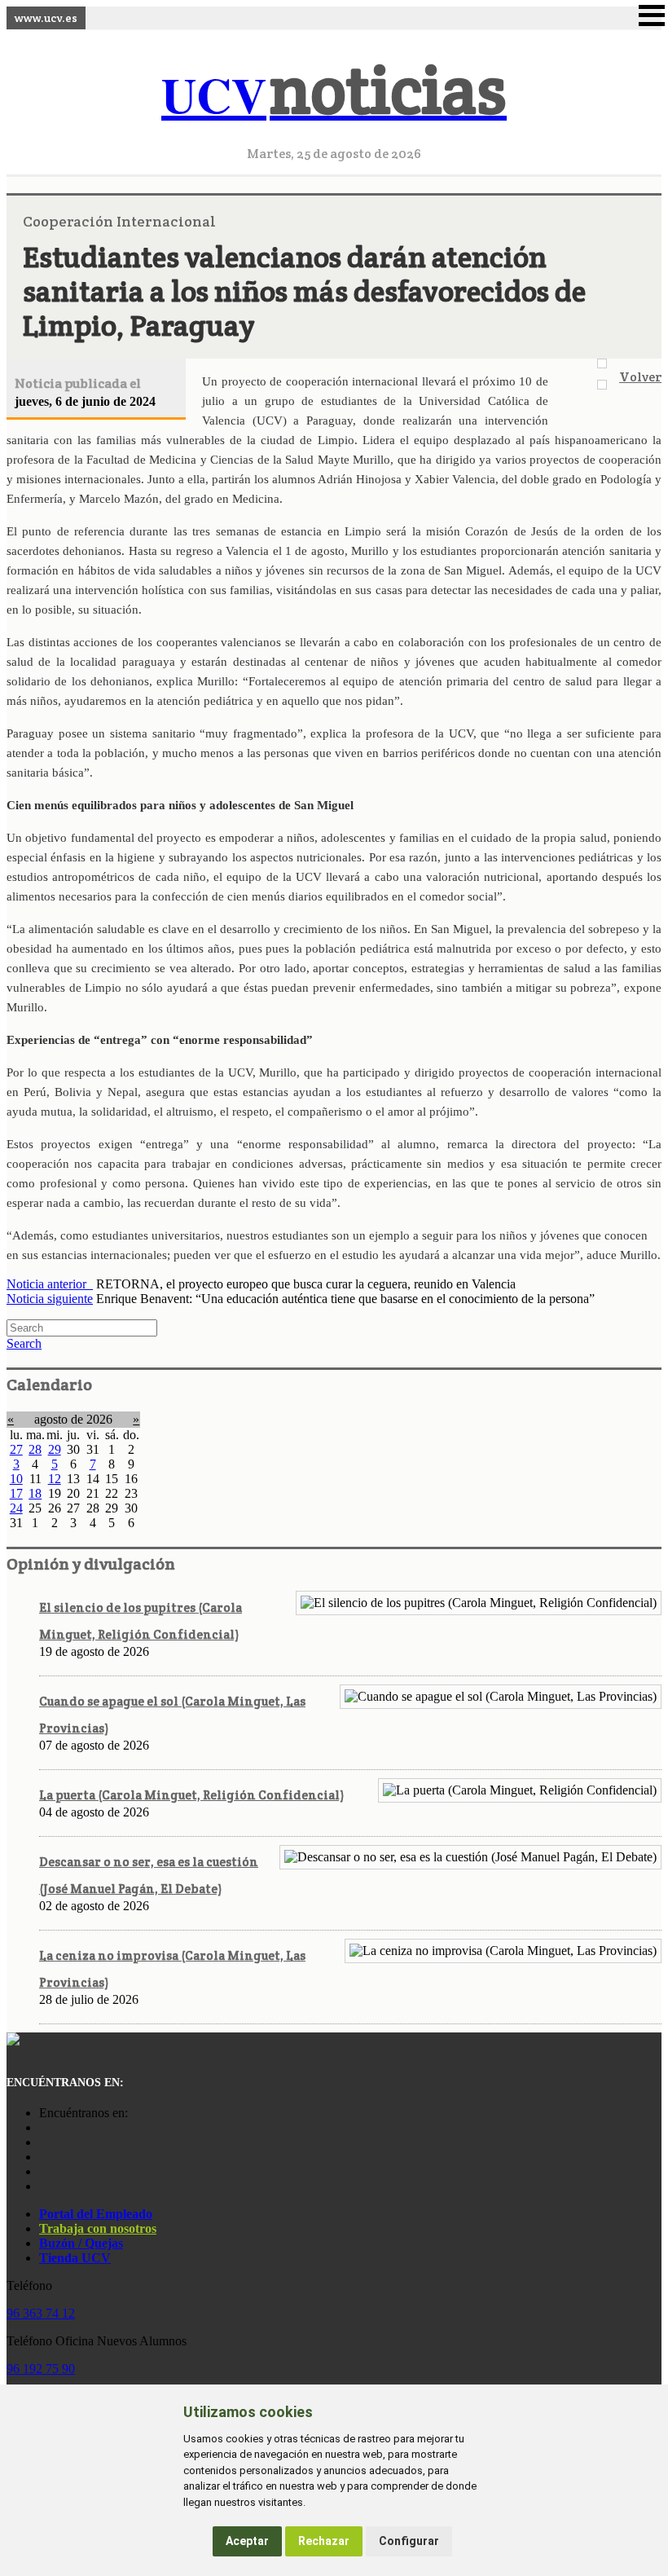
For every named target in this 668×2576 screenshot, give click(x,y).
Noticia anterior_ (50, 1284)
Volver (640, 377)
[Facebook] (43, 2142)
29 (55, 1449)
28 (35, 1449)
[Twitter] (43, 2171)
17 (16, 1493)
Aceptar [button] (247, 2541)
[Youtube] (43, 2157)
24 (16, 1508)
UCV (334, 94)
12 (55, 1479)
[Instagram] (43, 2127)
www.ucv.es (46, 18)
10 (16, 1479)
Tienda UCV (75, 2258)
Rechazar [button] (324, 2541)
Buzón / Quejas (81, 2243)
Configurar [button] (409, 2541)
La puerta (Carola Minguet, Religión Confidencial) (191, 1795)
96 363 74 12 (41, 2313)
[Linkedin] (43, 2186)
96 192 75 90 (41, 2369)
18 (35, 1493)
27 (16, 1449)
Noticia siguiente (50, 1299)
